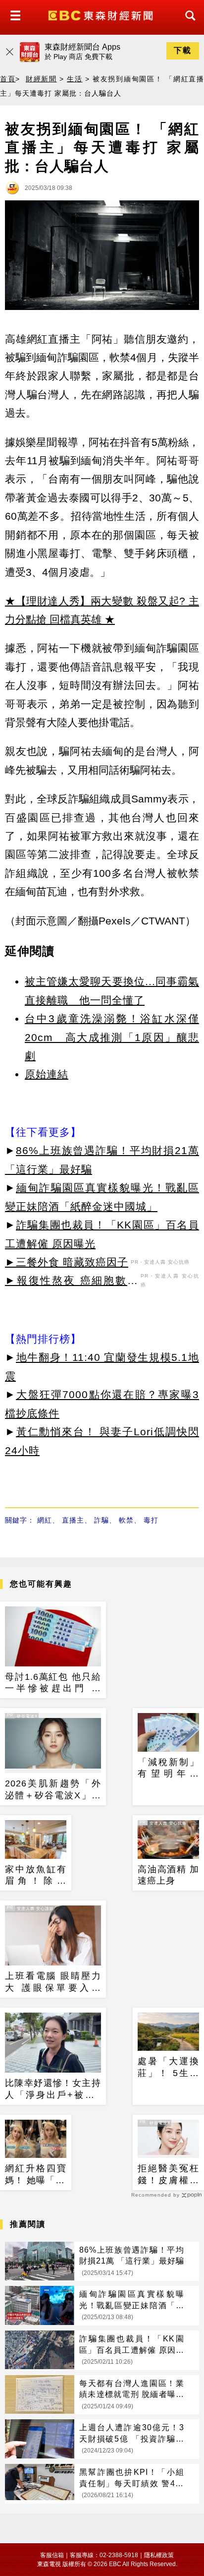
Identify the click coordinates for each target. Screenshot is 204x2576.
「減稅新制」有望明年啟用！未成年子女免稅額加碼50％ (168, 1769)
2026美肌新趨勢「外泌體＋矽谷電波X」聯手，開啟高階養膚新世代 (53, 1790)
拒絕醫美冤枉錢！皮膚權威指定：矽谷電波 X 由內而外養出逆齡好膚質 (168, 2175)
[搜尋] (188, 25)
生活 (75, 79)
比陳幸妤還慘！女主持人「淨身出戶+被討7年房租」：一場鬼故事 (53, 2089)
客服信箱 (52, 2555)
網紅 (45, 1520)
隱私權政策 (159, 2555)
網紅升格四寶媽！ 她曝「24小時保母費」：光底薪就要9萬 (36, 2175)
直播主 (73, 1520)
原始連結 (47, 1074)
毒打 (151, 1520)
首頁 (8, 79)
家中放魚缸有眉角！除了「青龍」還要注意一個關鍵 (36, 1876)
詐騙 (102, 1520)
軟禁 (126, 1520)
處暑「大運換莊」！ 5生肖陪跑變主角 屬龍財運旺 (168, 2068)
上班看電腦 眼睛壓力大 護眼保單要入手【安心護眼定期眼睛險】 (53, 1982)
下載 (183, 50)
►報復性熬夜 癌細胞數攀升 (72, 1282)
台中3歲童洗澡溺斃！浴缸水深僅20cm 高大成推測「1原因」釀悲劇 (112, 1037)
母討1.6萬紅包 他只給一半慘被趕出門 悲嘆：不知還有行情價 (53, 1683)
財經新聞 (41, 79)
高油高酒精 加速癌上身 (168, 1875)
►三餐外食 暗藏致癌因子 (67, 1262)
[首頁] (102, 15)
